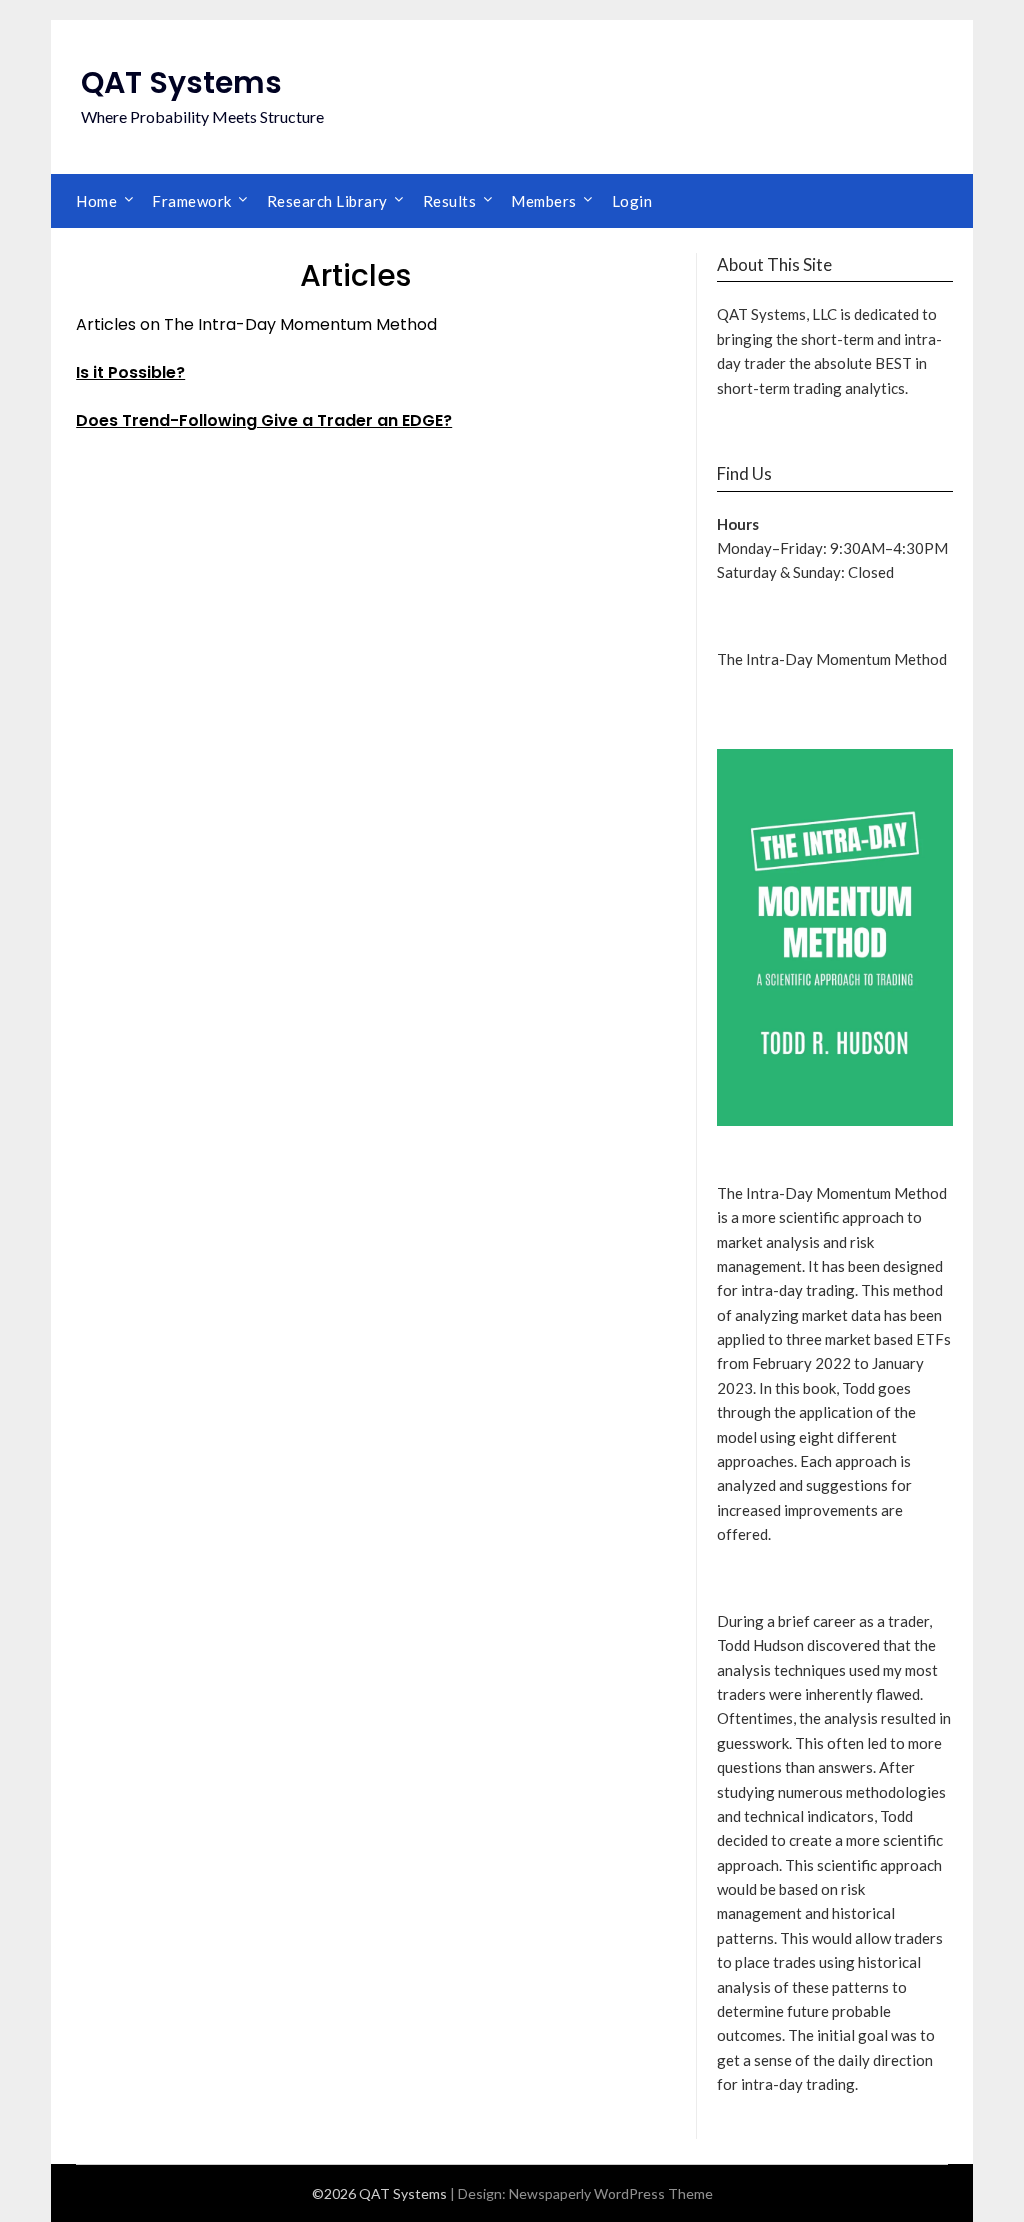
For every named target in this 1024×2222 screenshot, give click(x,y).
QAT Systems (181, 82)
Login (632, 201)
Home (96, 201)
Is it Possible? (130, 372)
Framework (192, 201)
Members (544, 201)
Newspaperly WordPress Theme (611, 2193)
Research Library (327, 201)
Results (450, 201)
